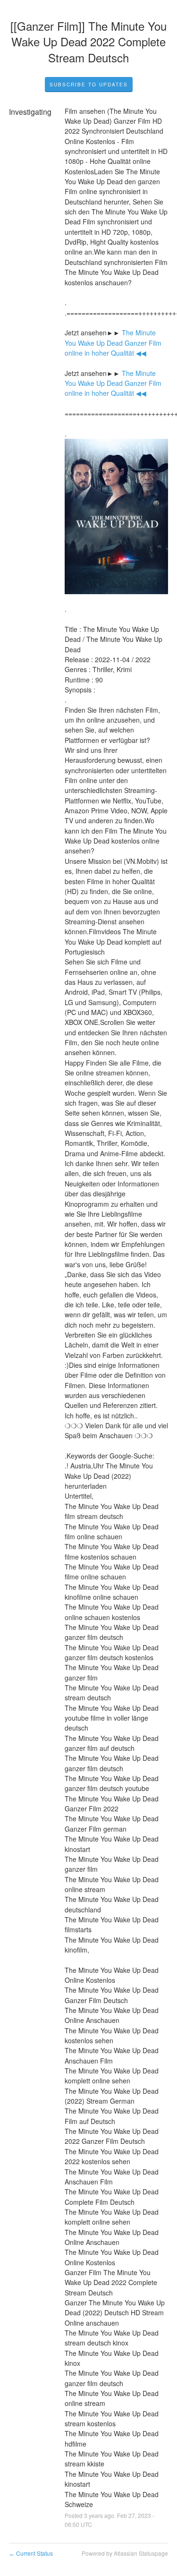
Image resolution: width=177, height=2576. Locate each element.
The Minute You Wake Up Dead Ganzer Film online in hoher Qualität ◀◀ (114, 343)
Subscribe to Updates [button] (89, 85)
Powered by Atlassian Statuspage (125, 2553)
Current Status (31, 2553)
